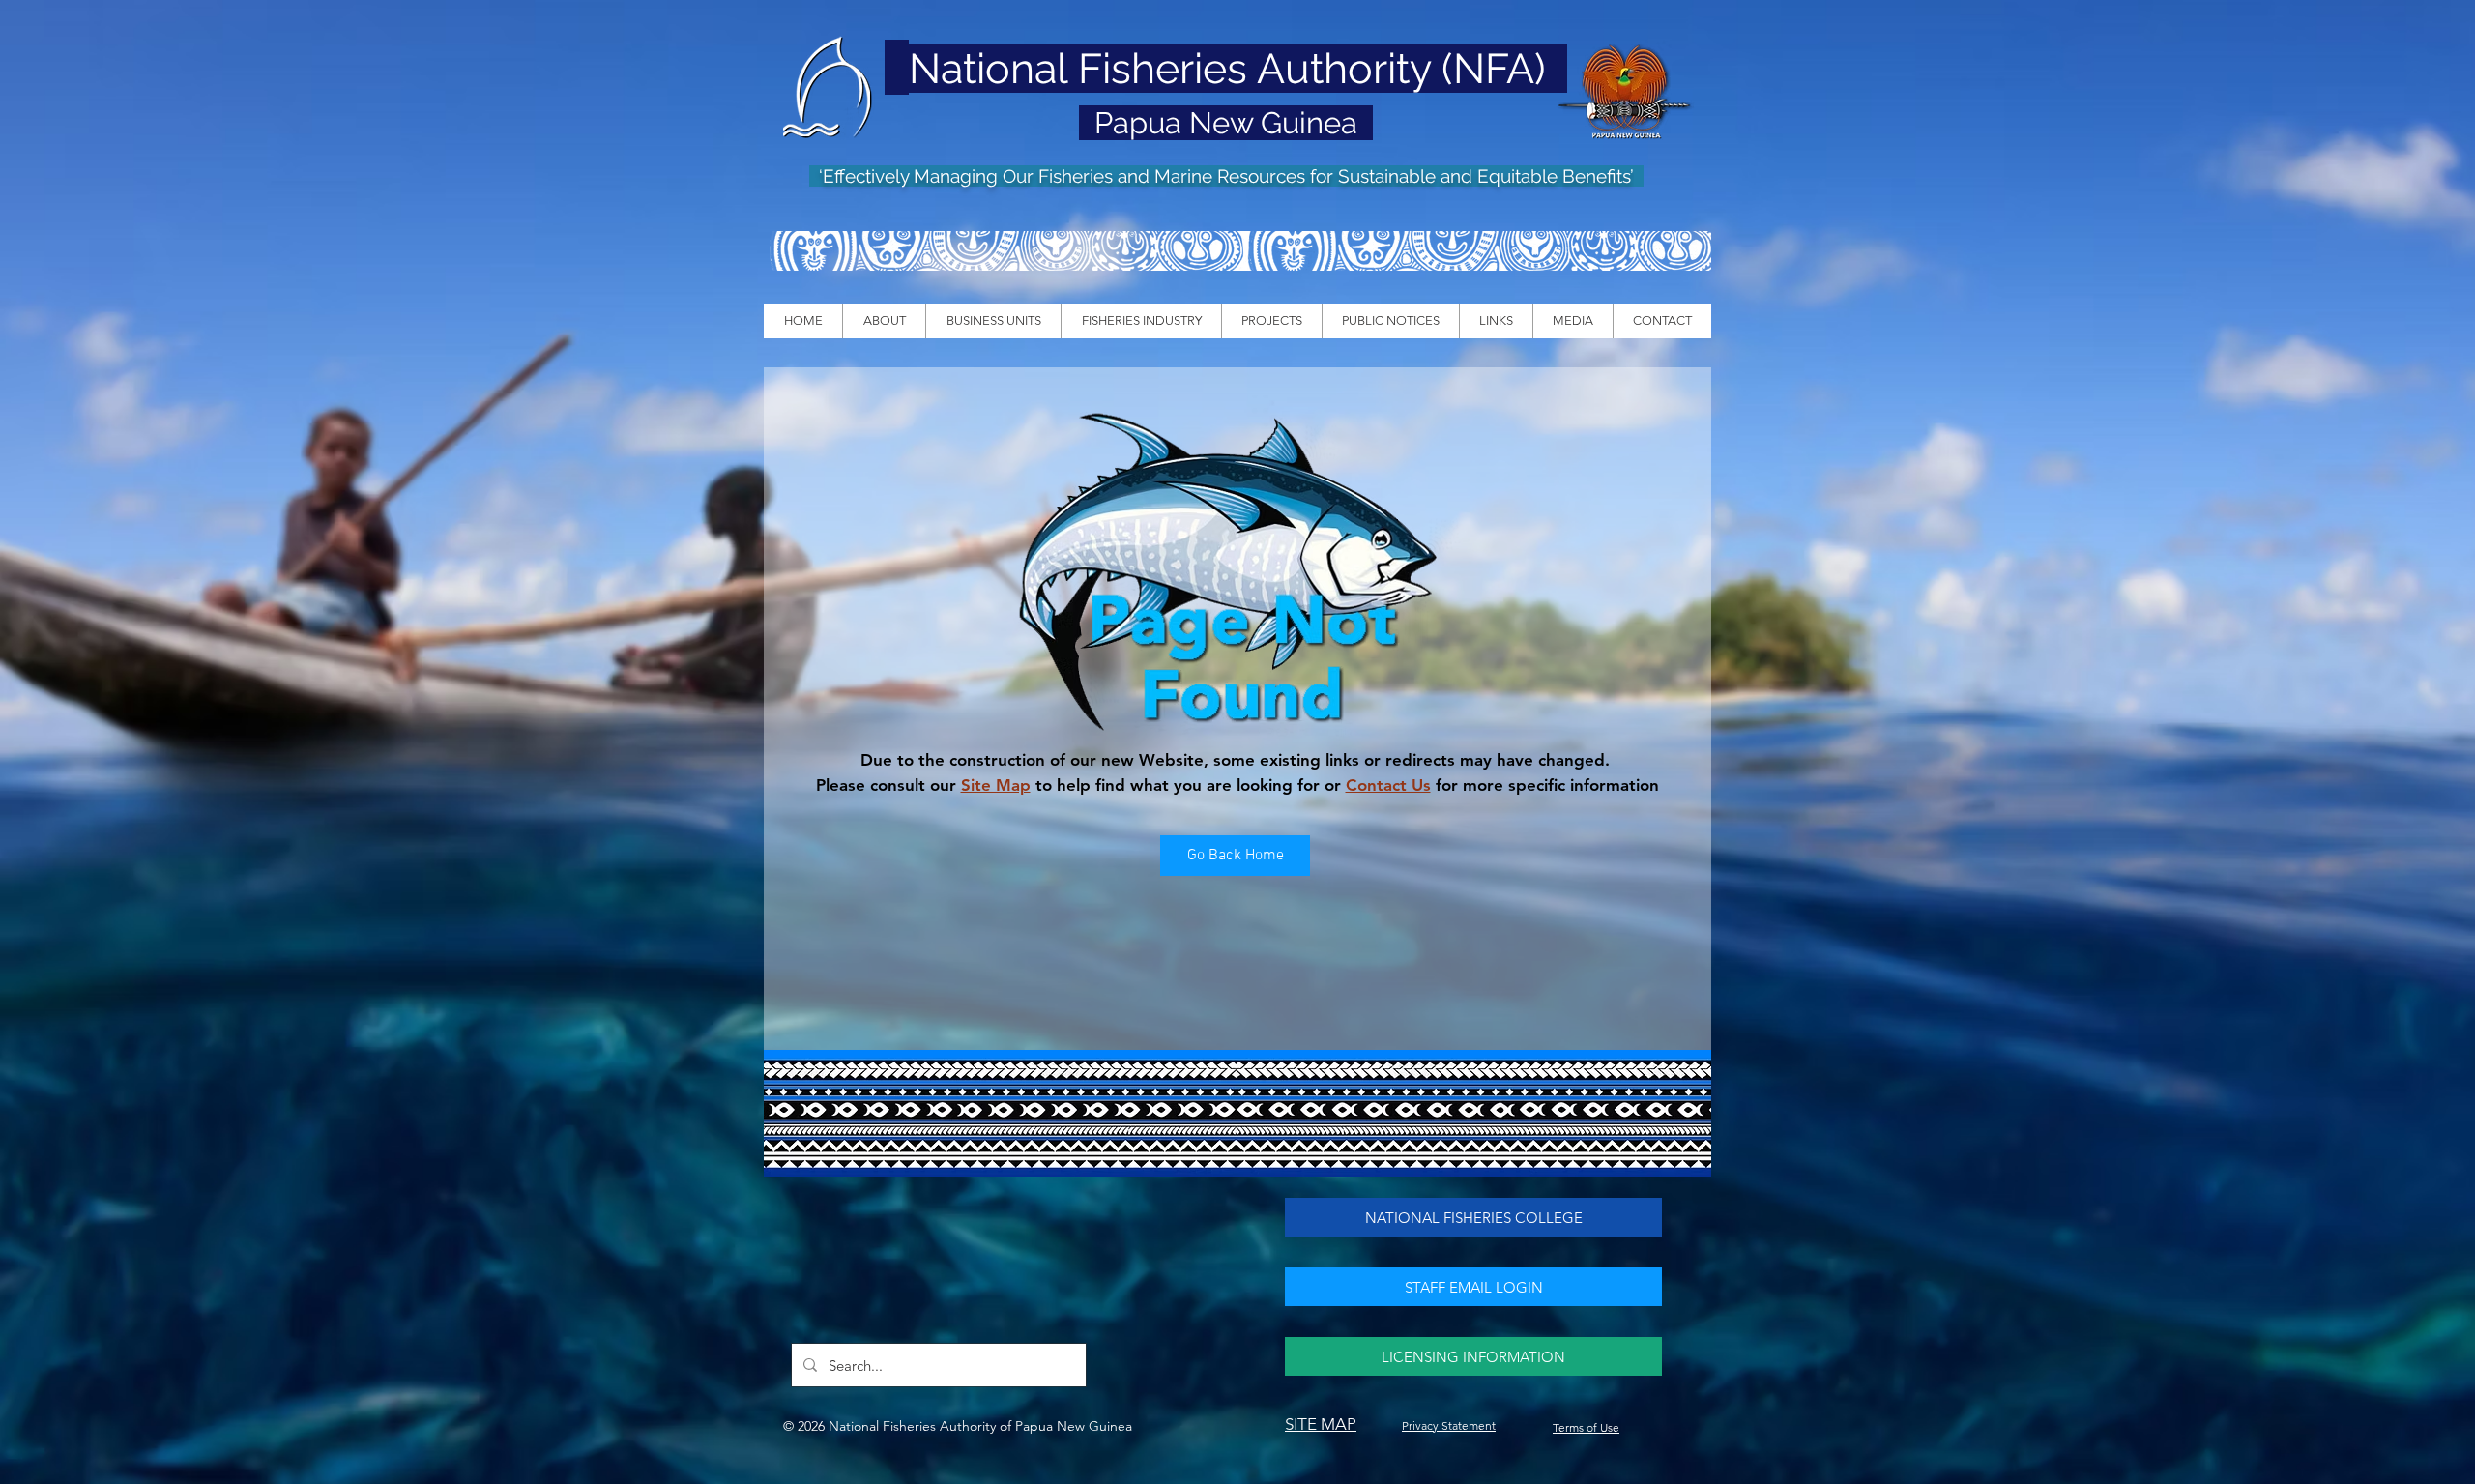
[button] (884, 321)
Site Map (996, 785)
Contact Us (1388, 785)
